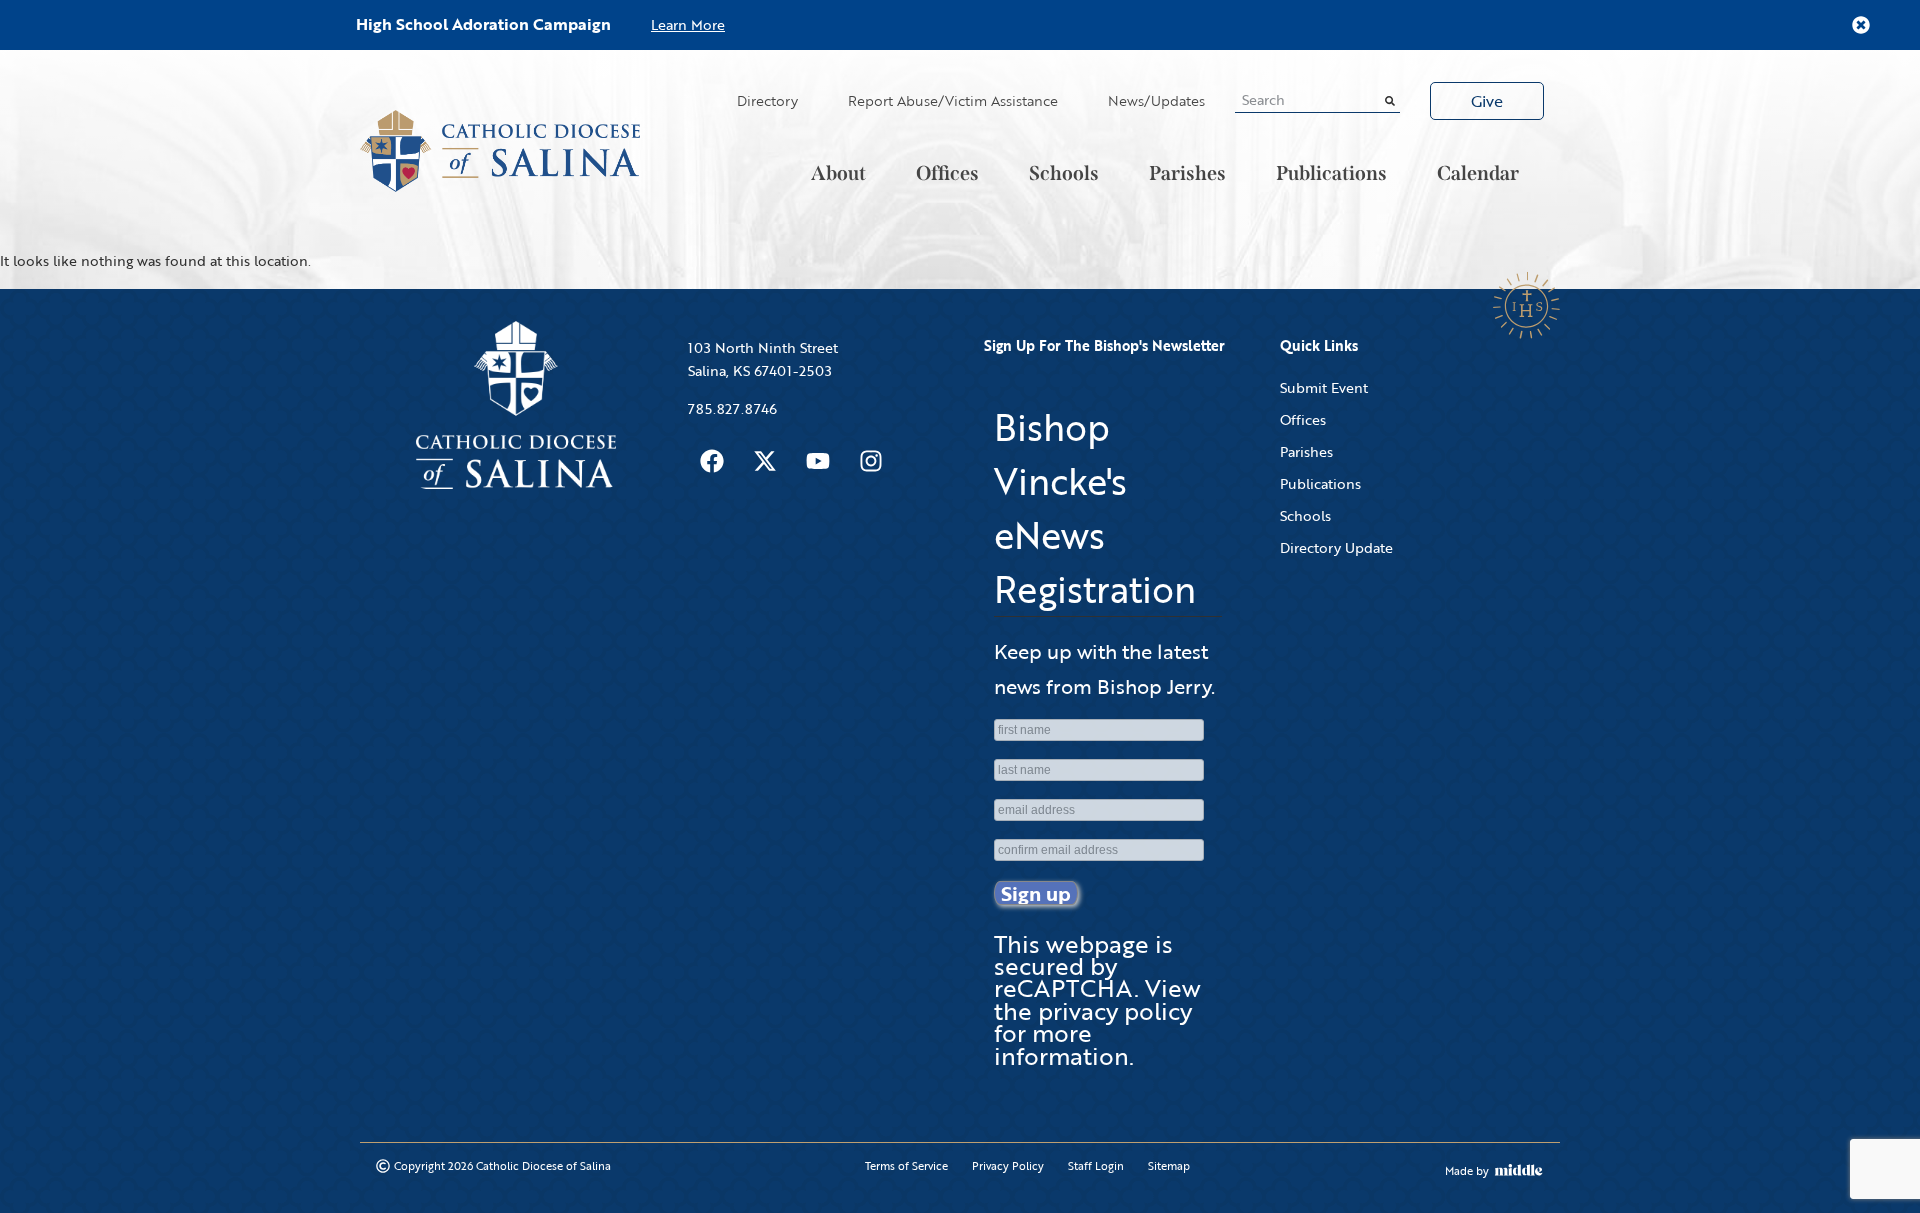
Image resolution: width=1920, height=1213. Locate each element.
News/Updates (1156, 100)
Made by (1467, 1171)
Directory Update (1336, 547)
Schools (1064, 173)
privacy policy (1115, 1010)
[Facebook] (712, 461)
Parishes (1187, 173)
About (838, 173)
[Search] (1390, 100)
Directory (767, 100)
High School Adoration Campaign (483, 24)
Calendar (1478, 173)
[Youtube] (818, 461)
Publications (1331, 173)
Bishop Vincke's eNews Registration (1095, 508)
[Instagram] (871, 461)
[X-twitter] (765, 461)
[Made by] (1519, 1170)
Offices (947, 173)
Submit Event (1324, 387)
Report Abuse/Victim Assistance (953, 100)
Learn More (688, 24)
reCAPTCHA (1064, 987)
